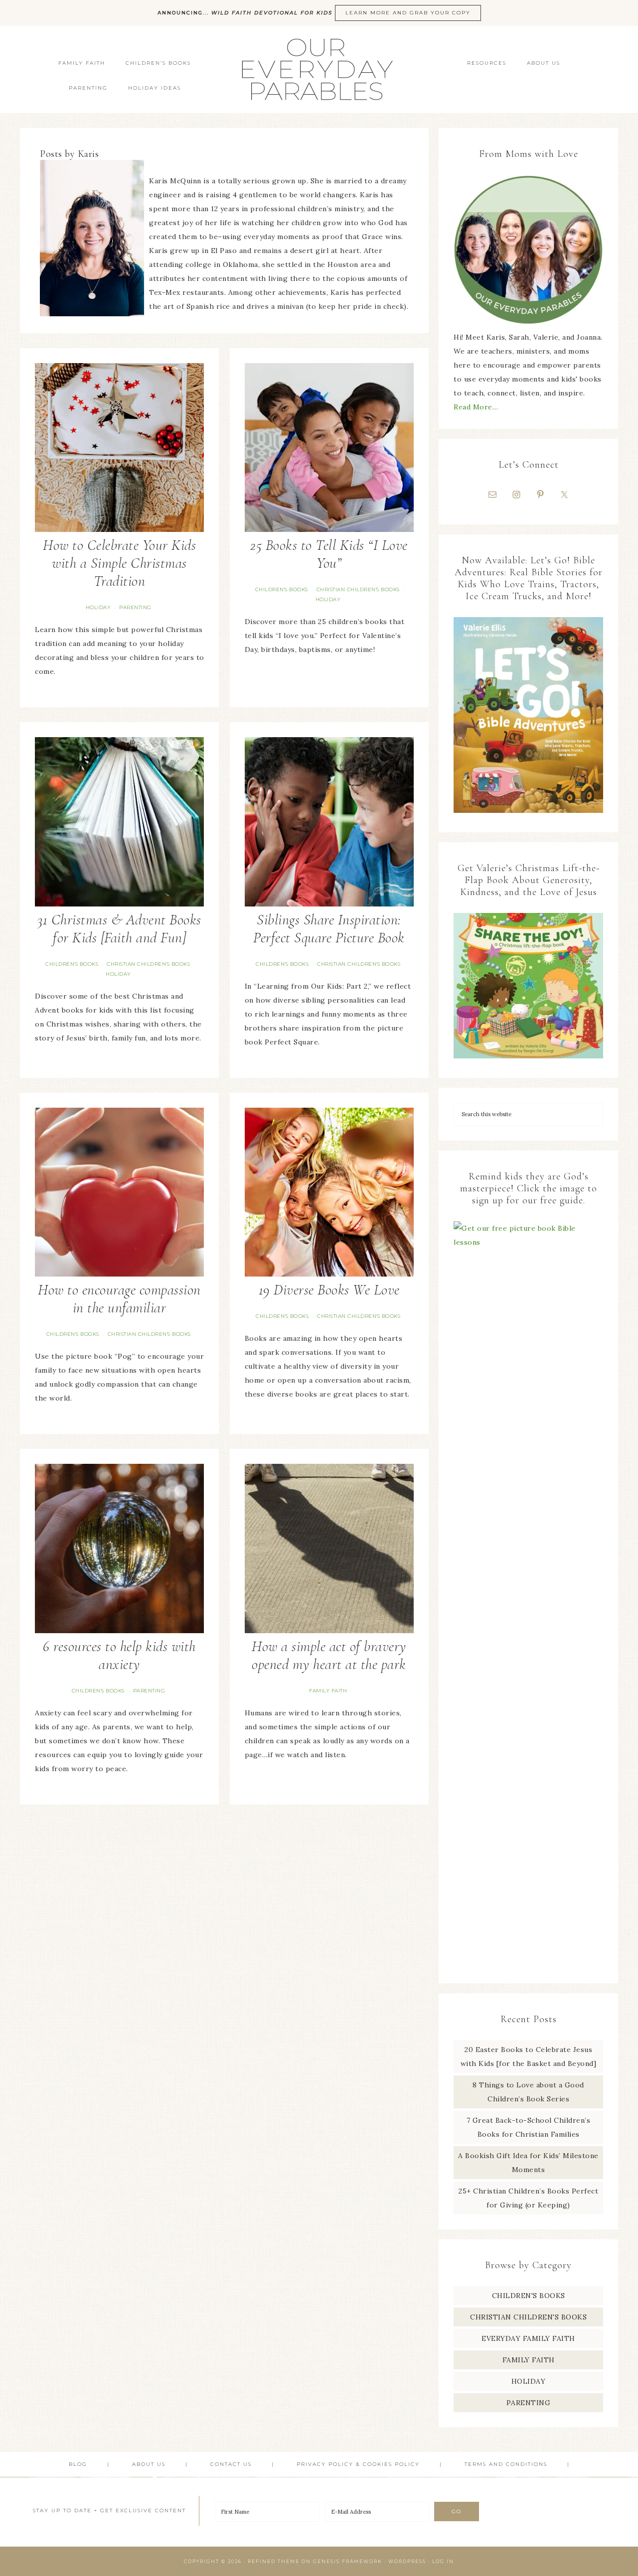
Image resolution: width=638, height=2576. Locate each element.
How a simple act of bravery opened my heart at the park (329, 1655)
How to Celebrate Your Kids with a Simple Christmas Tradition (119, 563)
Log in (443, 2561)
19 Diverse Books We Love (329, 1290)
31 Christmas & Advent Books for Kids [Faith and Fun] (119, 929)
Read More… (476, 407)
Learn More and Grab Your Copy (408, 13)
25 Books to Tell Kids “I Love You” (329, 554)
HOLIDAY (98, 607)
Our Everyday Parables (319, 69)
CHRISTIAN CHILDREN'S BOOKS (358, 589)
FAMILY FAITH (328, 1691)
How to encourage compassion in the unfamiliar (119, 1299)
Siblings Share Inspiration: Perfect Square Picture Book (329, 929)
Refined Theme (274, 2561)
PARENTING (135, 607)
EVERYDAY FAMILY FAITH (528, 2338)
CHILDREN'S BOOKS (282, 589)
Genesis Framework (348, 2561)
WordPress (407, 2561)
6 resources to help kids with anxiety (119, 1655)
